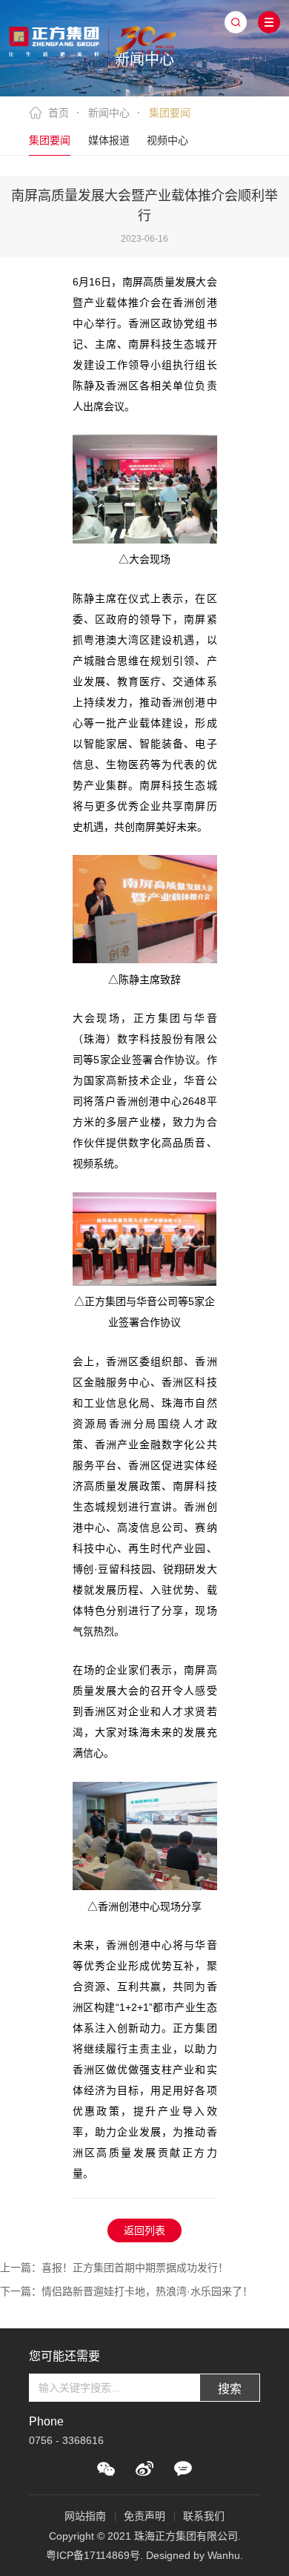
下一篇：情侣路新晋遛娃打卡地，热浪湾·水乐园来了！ (126, 2291)
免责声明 (144, 2516)
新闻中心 (109, 113)
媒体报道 (109, 140)
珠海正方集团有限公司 (92, 39)
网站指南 (85, 2516)
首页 (59, 113)
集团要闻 (50, 140)
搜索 (230, 2389)
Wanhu (224, 2555)
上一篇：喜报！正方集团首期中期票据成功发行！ (114, 2268)
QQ (183, 2468)
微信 (106, 2468)
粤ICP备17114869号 (93, 2555)
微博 (144, 2468)
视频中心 (167, 140)
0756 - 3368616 (66, 2440)
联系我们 (204, 2516)
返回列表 (144, 2230)
